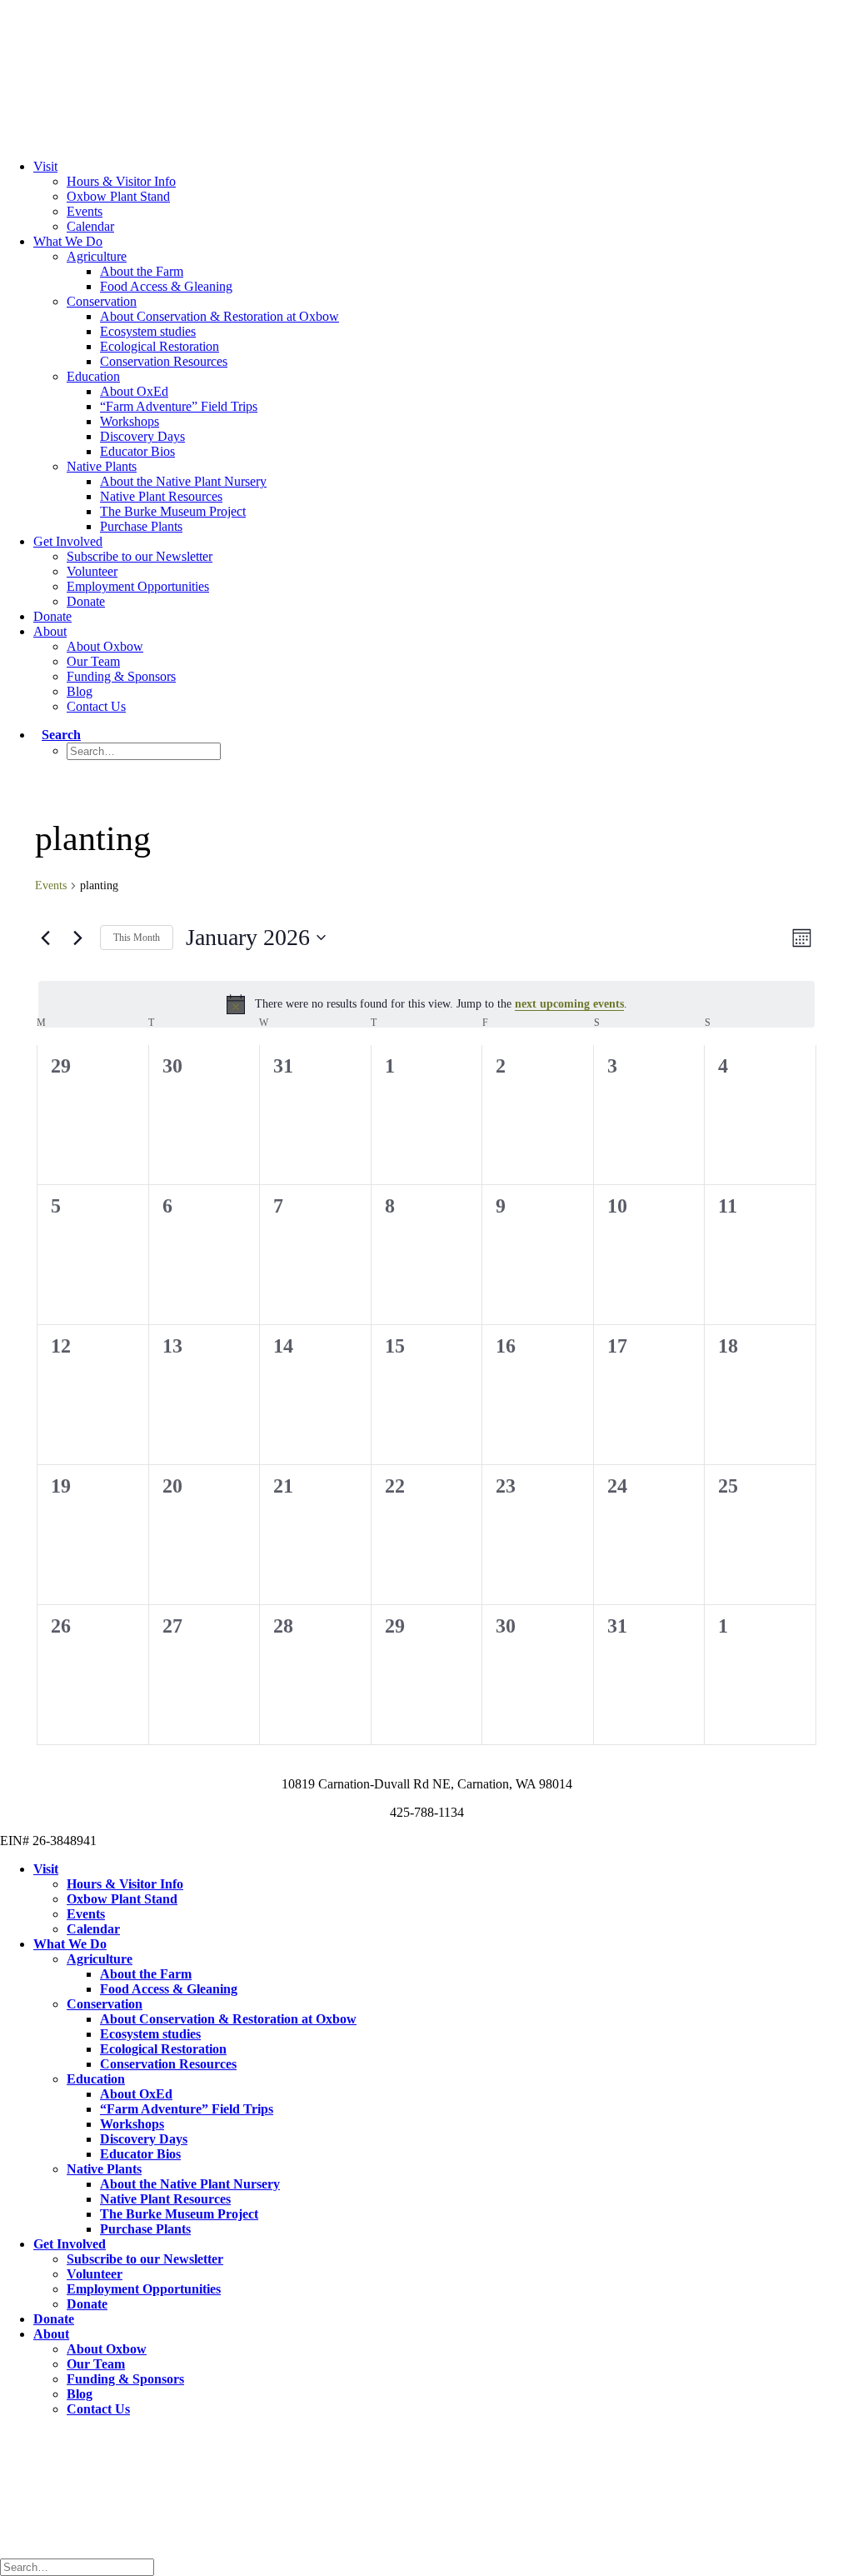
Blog (80, 691)
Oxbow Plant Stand (118, 196)
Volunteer (92, 571)
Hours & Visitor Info (121, 181)
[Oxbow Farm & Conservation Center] (426, 60)
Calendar (90, 226)
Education (93, 376)
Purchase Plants (141, 526)
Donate (86, 601)
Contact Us (96, 706)
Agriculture (97, 256)
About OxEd (134, 391)
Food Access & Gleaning (166, 286)
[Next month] (77, 938)
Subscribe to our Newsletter (140, 556)
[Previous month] (45, 938)
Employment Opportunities (138, 586)
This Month (137, 938)
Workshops (130, 421)
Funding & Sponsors (121, 676)
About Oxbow (105, 646)
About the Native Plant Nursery (183, 481)
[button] (57, 735)
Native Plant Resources (161, 496)
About (50, 631)
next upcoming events (569, 1004)
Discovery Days (142, 436)
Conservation (102, 301)
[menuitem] (443, 197)
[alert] (426, 1004)
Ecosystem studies (148, 331)
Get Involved (68, 541)
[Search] (81, 2566)
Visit (45, 166)
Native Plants (102, 466)
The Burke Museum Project (173, 511)
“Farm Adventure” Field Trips (179, 406)
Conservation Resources (164, 361)
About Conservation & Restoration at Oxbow (219, 316)
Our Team (93, 661)
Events (85, 211)
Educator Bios (137, 451)
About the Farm (142, 271)
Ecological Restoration (160, 346)
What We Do (68, 241)
